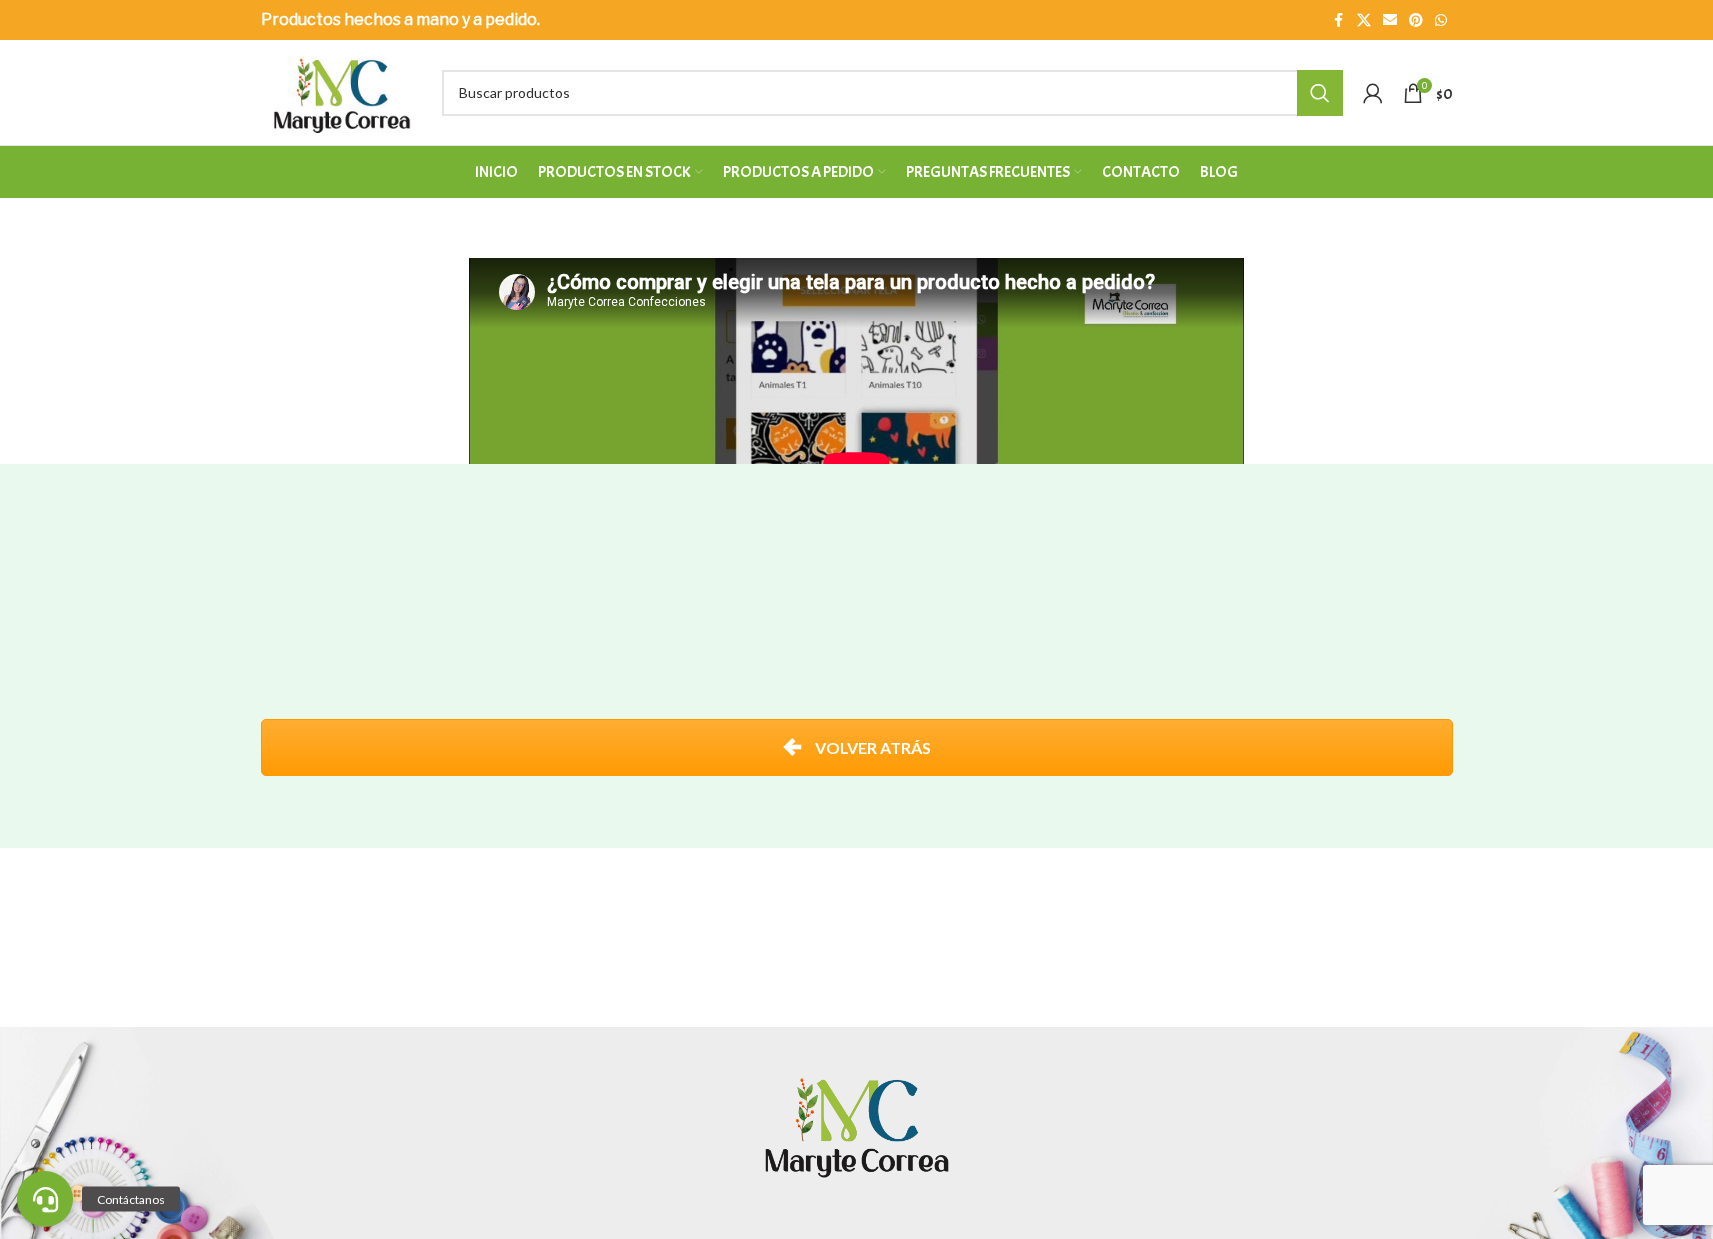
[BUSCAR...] (1320, 93)
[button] (45, 1199)
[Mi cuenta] (1373, 93)
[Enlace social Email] (1390, 20)
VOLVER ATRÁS (871, 747)
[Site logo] (342, 90)
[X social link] (1364, 20)
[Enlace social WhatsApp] (1441, 20)
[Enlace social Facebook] (1339, 20)
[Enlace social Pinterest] (1416, 20)
